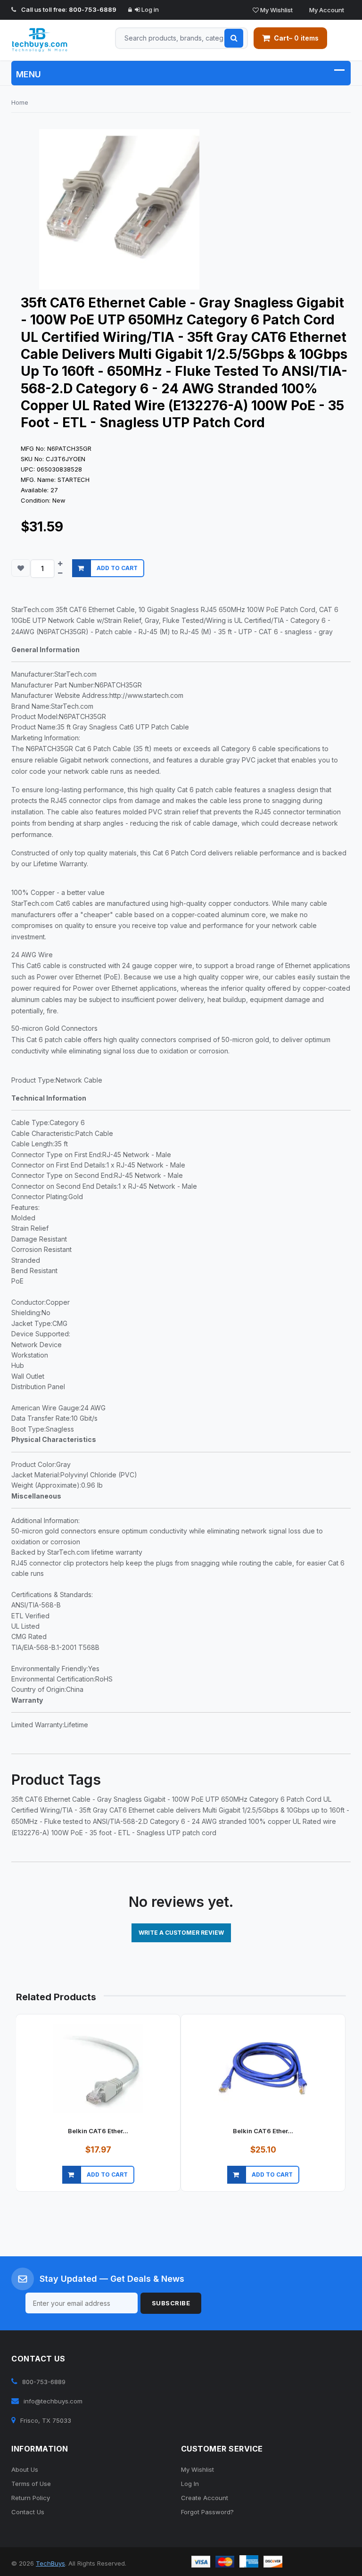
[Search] (234, 38)
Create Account (205, 2498)
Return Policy (31, 2498)
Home (20, 102)
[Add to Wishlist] (21, 568)
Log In (190, 2484)
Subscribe (171, 2303)
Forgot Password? (207, 2512)
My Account (326, 10)
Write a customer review (181, 1933)
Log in (149, 9)
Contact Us (28, 2512)
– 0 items (296, 38)
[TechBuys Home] (49, 40)
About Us (25, 2469)
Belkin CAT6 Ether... (98, 2131)
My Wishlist (276, 10)
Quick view (92, 2186)
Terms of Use (31, 2484)
